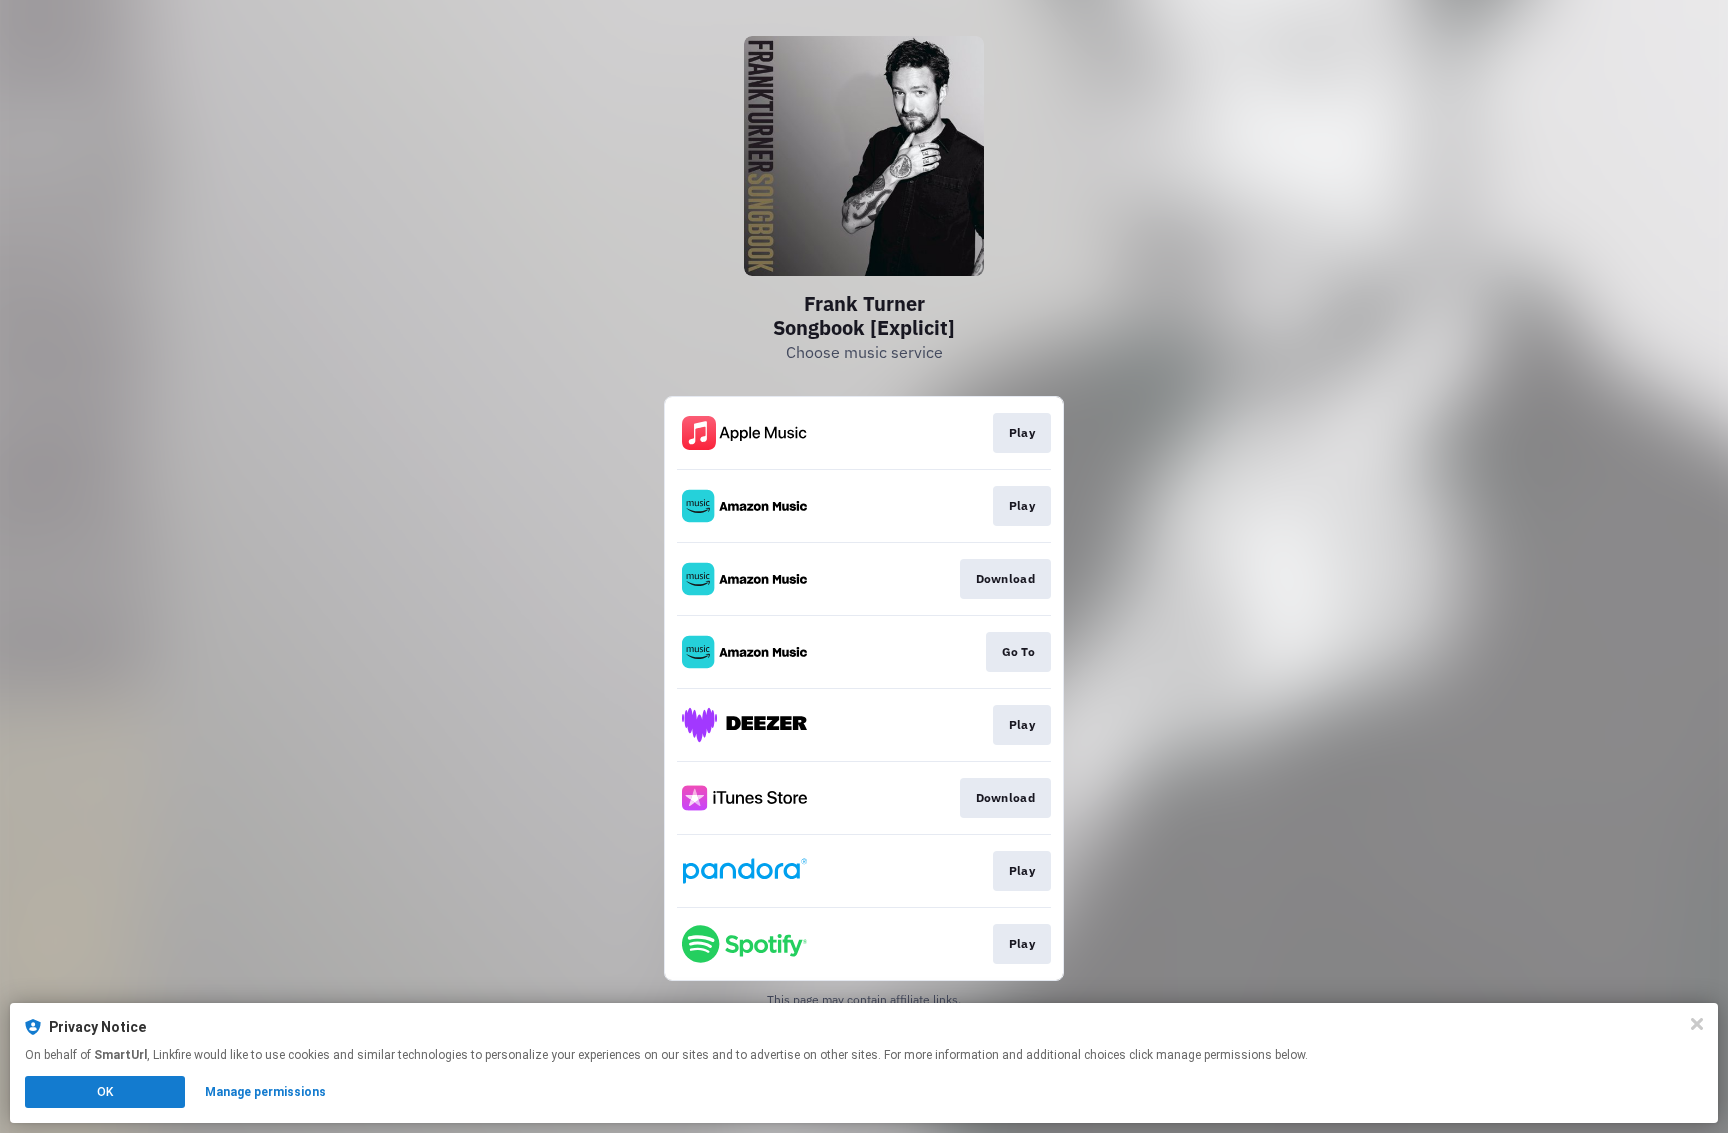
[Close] (1697, 1024)
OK (105, 1092)
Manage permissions (265, 1092)
